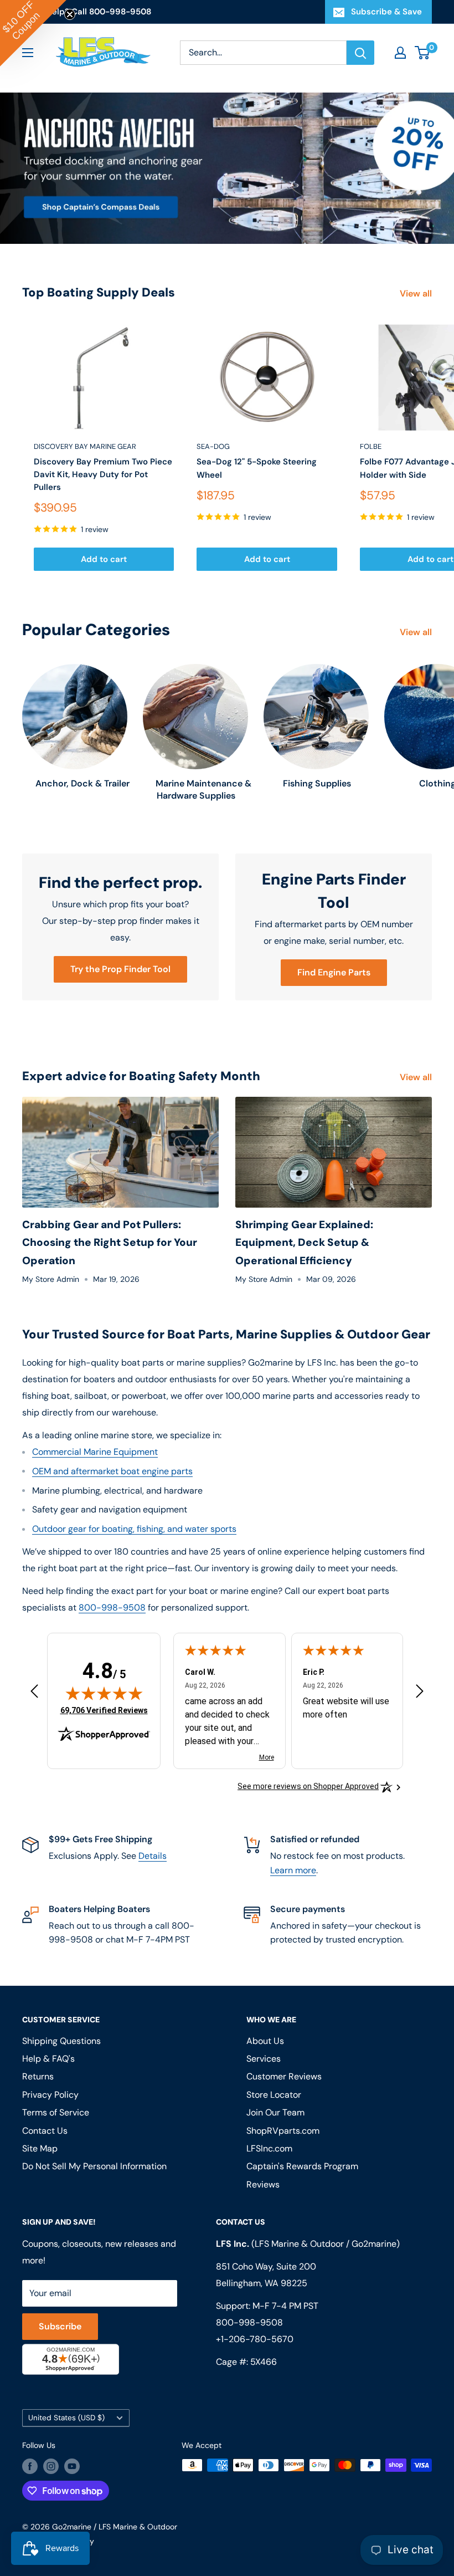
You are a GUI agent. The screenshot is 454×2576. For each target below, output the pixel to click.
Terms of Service (56, 2112)
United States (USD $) (66, 2418)
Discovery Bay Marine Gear (85, 446)
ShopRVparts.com (283, 2131)
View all (417, 293)
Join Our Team (275, 2112)
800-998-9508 (112, 1608)
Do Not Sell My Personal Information (94, 2166)
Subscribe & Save (386, 12)
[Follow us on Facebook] (30, 2466)
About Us (265, 2041)
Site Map (40, 2148)
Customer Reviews (284, 2076)
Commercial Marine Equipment (95, 1452)
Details (153, 1856)
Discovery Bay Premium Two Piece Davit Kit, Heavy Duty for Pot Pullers (103, 475)
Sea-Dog (213, 446)
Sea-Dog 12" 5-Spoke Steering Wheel (257, 468)
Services (264, 2059)
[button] (33, 33)
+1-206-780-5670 (255, 2339)
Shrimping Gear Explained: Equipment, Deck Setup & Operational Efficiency (304, 1243)
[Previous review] (34, 1694)
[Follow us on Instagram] (51, 2466)
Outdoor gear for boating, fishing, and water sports (134, 1529)
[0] (423, 53)
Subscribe (60, 2326)
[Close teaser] (70, 14)
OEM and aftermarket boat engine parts (112, 1471)
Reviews (263, 2184)
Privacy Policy (50, 2095)
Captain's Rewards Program (302, 2166)
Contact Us (45, 2131)
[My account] (400, 53)
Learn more (293, 1870)
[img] (104, 1693)
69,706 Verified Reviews (104, 1710)
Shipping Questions (61, 2041)
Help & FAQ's (48, 2059)
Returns (38, 2076)
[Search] (360, 53)
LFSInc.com (269, 2148)
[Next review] (420, 1694)
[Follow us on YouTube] (72, 2466)
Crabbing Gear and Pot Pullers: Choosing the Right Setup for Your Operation (110, 1243)
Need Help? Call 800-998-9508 (87, 12)
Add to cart (104, 559)
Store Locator (274, 2095)
